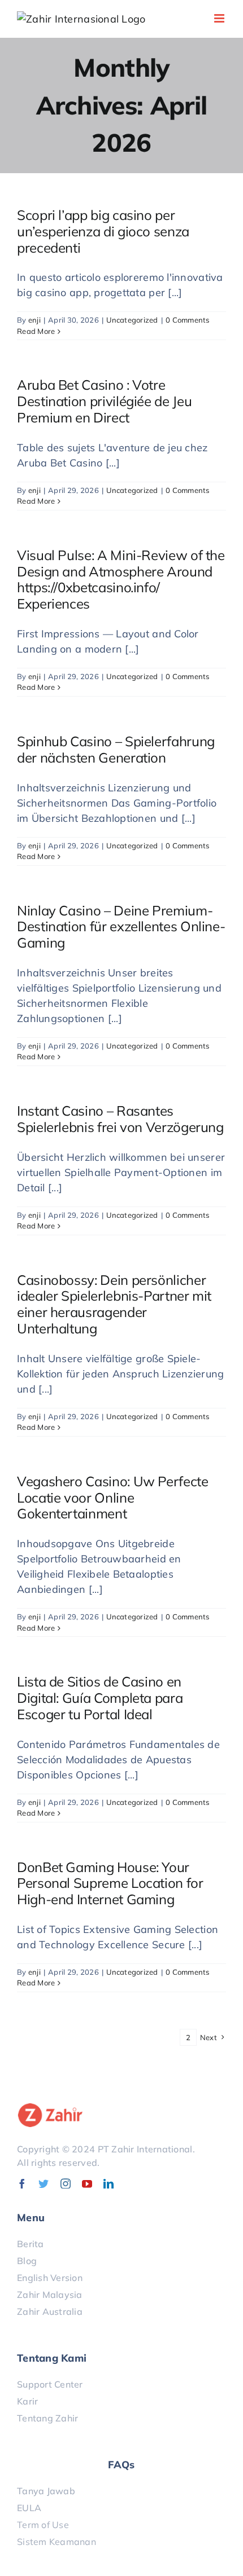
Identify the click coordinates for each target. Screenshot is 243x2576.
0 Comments (188, 320)
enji (34, 320)
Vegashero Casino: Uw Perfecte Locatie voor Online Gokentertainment (113, 1498)
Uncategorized (132, 320)
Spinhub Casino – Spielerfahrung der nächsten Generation (116, 749)
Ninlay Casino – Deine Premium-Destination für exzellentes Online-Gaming (121, 927)
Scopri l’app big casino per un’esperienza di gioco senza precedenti (103, 231)
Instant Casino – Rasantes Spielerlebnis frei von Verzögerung (120, 1119)
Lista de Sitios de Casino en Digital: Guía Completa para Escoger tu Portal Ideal (100, 1698)
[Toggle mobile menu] (220, 18)
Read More (36, 331)
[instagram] (66, 2183)
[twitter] (44, 2183)
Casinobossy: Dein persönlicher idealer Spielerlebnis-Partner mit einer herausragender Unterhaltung (114, 1304)
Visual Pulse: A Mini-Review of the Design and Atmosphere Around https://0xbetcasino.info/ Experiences (121, 579)
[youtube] (87, 2183)
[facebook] (22, 2183)
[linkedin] (109, 2183)
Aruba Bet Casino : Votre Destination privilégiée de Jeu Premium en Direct (104, 401)
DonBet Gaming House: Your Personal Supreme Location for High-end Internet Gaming (110, 1883)
